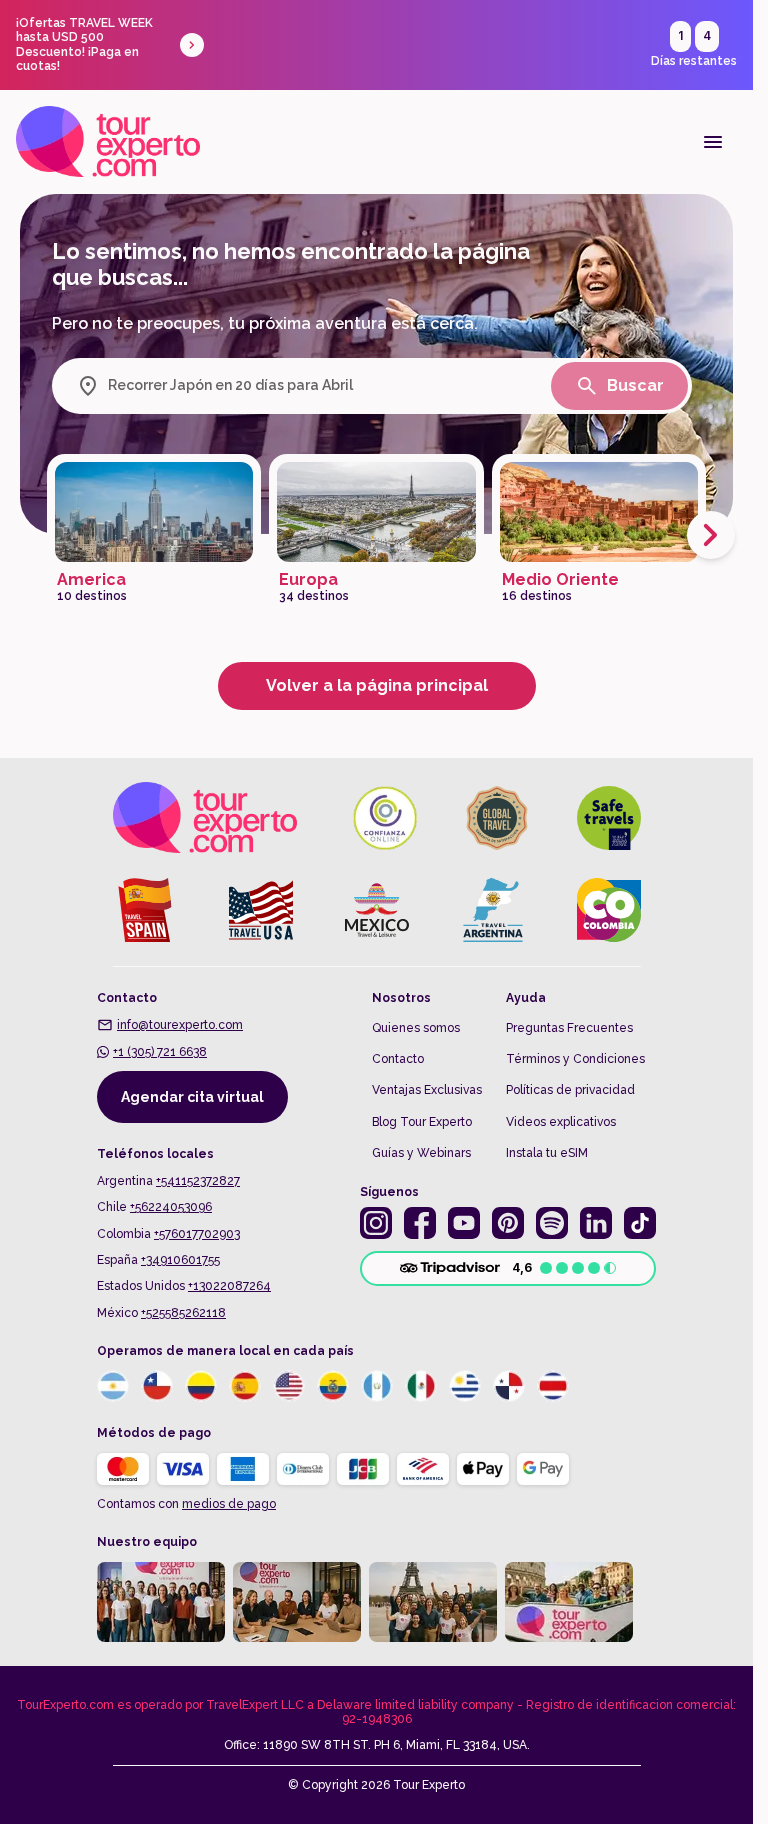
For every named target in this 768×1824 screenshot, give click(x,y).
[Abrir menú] (713, 142)
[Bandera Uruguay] (465, 1386)
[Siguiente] (711, 535)
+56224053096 (171, 1207)
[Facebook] (420, 1223)
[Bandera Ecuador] (333, 1386)
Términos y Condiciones (575, 1059)
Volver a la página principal (377, 685)
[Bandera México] (421, 1386)
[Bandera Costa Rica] (553, 1386)
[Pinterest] (508, 1223)
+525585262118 (183, 1313)
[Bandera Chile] (157, 1386)
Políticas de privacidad (570, 1090)
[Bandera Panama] (509, 1386)
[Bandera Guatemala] (377, 1386)
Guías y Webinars (421, 1153)
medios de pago (229, 1504)
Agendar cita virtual (192, 1097)
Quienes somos (416, 1028)
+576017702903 (197, 1234)
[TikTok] (640, 1223)
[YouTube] (464, 1223)
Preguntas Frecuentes (569, 1028)
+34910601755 (180, 1260)
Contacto (398, 1059)
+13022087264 (229, 1286)
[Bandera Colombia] (201, 1386)
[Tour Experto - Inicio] (108, 142)
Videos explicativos (561, 1122)
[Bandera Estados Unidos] (289, 1386)
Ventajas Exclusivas (427, 1090)
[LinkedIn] (596, 1223)
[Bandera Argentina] (113, 1386)
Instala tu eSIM (547, 1153)
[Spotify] (552, 1223)
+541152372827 (198, 1181)
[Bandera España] (245, 1386)
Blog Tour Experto (422, 1122)
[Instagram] (376, 1223)
